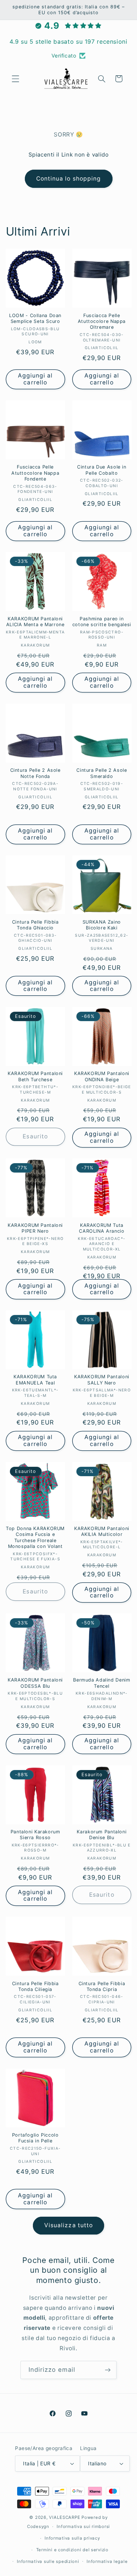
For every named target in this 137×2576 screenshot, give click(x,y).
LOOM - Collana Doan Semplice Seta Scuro (35, 318)
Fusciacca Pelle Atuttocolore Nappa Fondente (35, 473)
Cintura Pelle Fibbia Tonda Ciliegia (35, 1986)
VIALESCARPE (64, 2517)
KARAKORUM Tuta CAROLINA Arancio (102, 1228)
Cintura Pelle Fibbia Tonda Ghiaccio (35, 925)
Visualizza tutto (68, 2225)
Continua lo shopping (68, 179)
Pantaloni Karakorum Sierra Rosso (35, 1835)
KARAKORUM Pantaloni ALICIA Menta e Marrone (35, 622)
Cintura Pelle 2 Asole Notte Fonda (35, 773)
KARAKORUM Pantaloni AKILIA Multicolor (102, 1531)
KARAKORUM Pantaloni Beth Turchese (35, 1076)
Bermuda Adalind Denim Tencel (102, 1683)
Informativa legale (107, 2561)
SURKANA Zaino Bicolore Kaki (102, 925)
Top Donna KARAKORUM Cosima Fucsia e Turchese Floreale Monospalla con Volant (35, 1537)
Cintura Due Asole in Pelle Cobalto (102, 470)
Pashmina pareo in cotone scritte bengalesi (102, 622)
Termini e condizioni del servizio (72, 2550)
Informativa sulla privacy (72, 2538)
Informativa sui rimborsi (83, 2526)
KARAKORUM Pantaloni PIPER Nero (35, 1228)
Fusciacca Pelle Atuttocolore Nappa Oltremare (102, 321)
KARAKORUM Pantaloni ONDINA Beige (102, 1076)
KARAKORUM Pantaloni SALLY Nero (102, 1380)
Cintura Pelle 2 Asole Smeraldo (102, 773)
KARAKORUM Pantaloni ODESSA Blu (35, 1683)
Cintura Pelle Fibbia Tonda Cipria (102, 1986)
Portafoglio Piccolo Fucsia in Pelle (35, 2138)
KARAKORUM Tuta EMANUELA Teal (35, 1380)
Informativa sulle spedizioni (48, 2561)
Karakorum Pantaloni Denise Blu (102, 1835)
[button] (15, 79)
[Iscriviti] (108, 2370)
